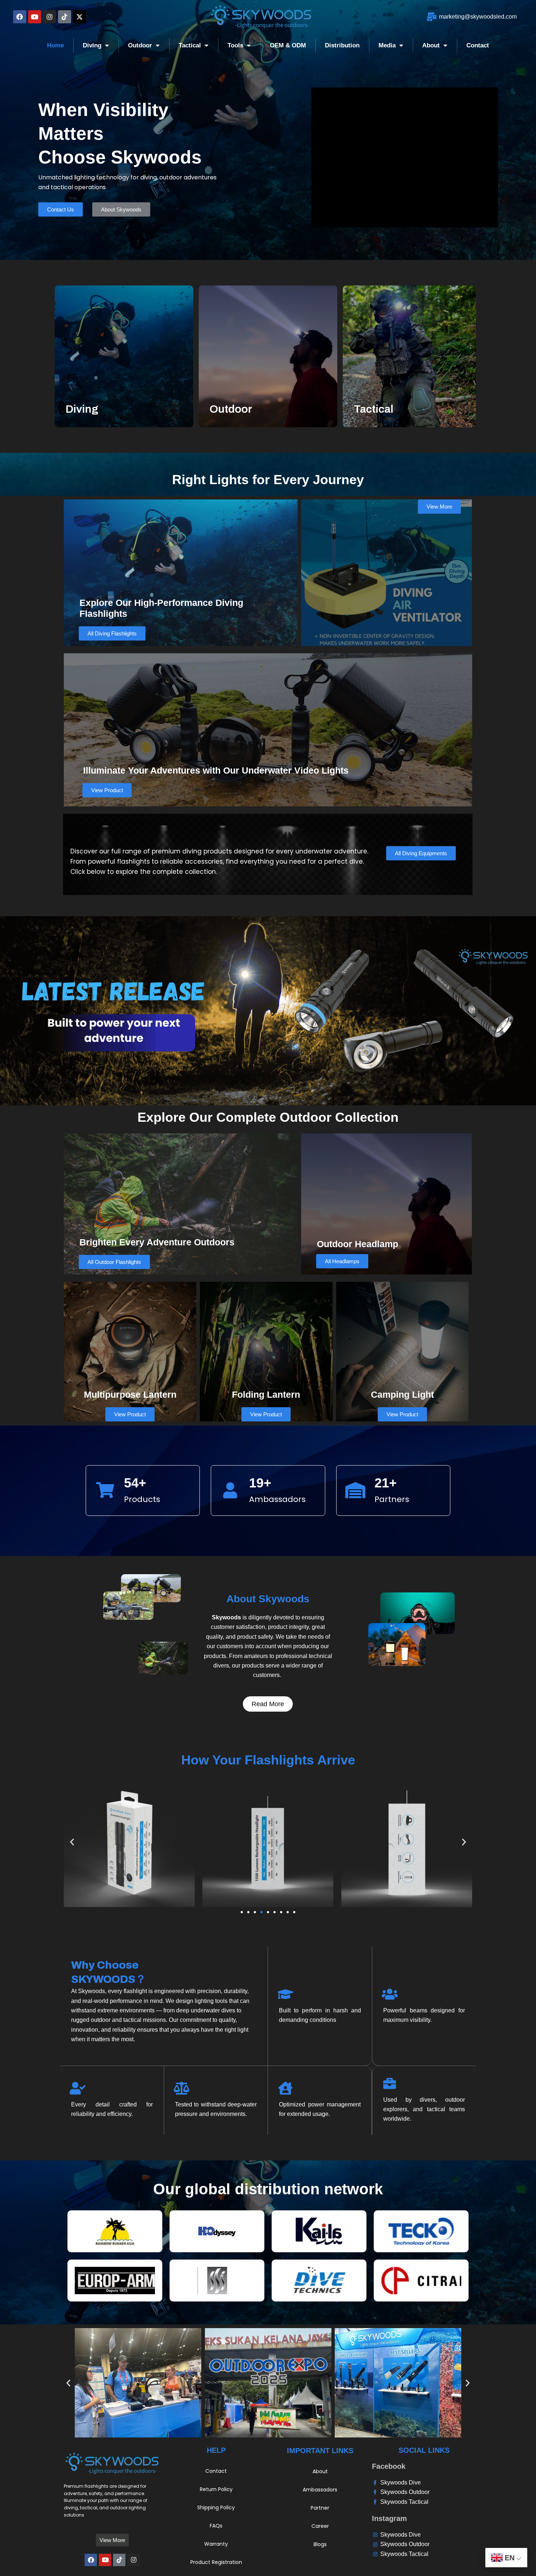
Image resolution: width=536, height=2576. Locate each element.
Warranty (216, 2544)
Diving (92, 45)
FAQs (216, 2526)
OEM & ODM (288, 45)
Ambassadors (320, 2490)
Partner (320, 2508)
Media (387, 45)
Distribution (342, 45)
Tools (235, 45)
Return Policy (216, 2489)
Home (55, 45)
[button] (72, 1842)
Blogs (320, 2544)
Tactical (190, 45)
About (431, 45)
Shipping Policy (216, 2507)
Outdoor (140, 45)
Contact (478, 45)
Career (320, 2526)
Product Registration (216, 2562)
